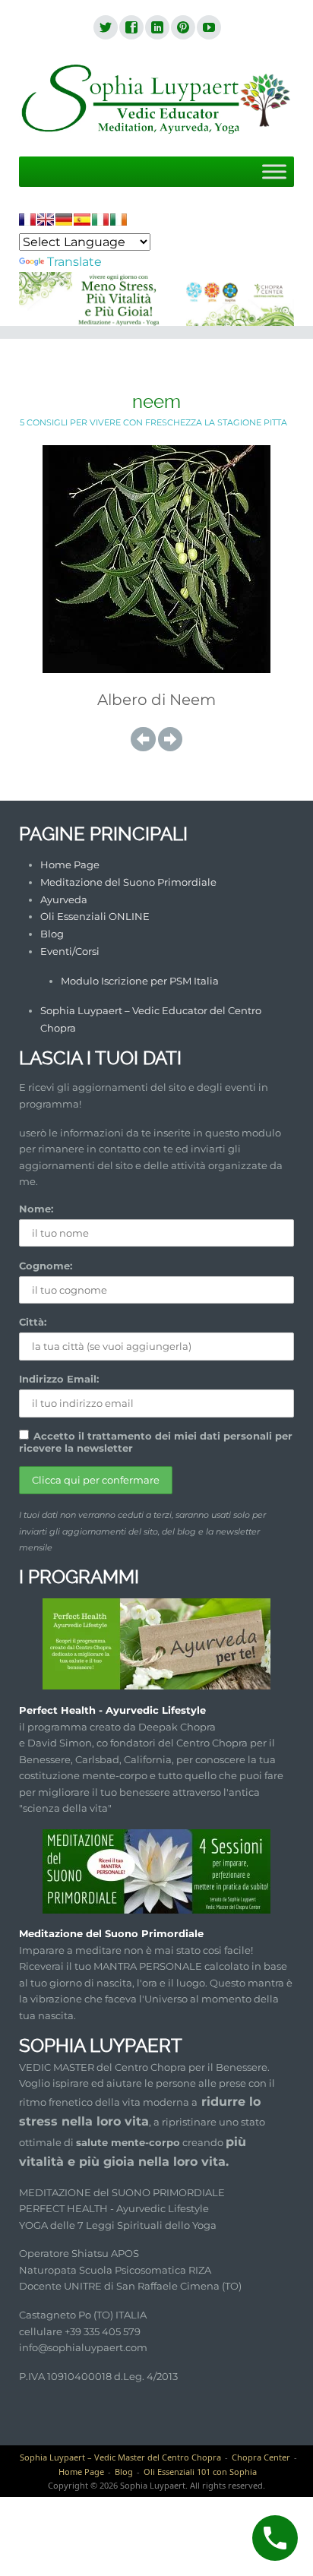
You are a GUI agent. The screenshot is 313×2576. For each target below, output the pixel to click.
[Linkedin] (156, 28)
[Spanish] (82, 220)
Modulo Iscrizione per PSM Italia (140, 981)
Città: (33, 1322)
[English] (46, 220)
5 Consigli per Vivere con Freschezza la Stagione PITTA (153, 422)
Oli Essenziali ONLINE (95, 916)
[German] (64, 220)
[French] (27, 220)
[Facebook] (131, 28)
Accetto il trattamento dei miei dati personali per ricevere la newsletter (156, 1442)
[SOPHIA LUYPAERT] (156, 100)
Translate (74, 262)
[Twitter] (105, 28)
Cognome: (46, 1266)
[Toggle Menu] (274, 171)
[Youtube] (208, 28)
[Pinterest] (182, 28)
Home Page (70, 864)
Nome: (36, 1209)
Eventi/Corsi (70, 951)
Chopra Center (261, 2457)
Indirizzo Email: (59, 1379)
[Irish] (119, 220)
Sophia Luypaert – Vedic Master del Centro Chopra (120, 2457)
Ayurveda (64, 899)
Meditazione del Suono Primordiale (128, 882)
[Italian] (100, 220)
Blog (52, 934)
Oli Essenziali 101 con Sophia (200, 2472)
